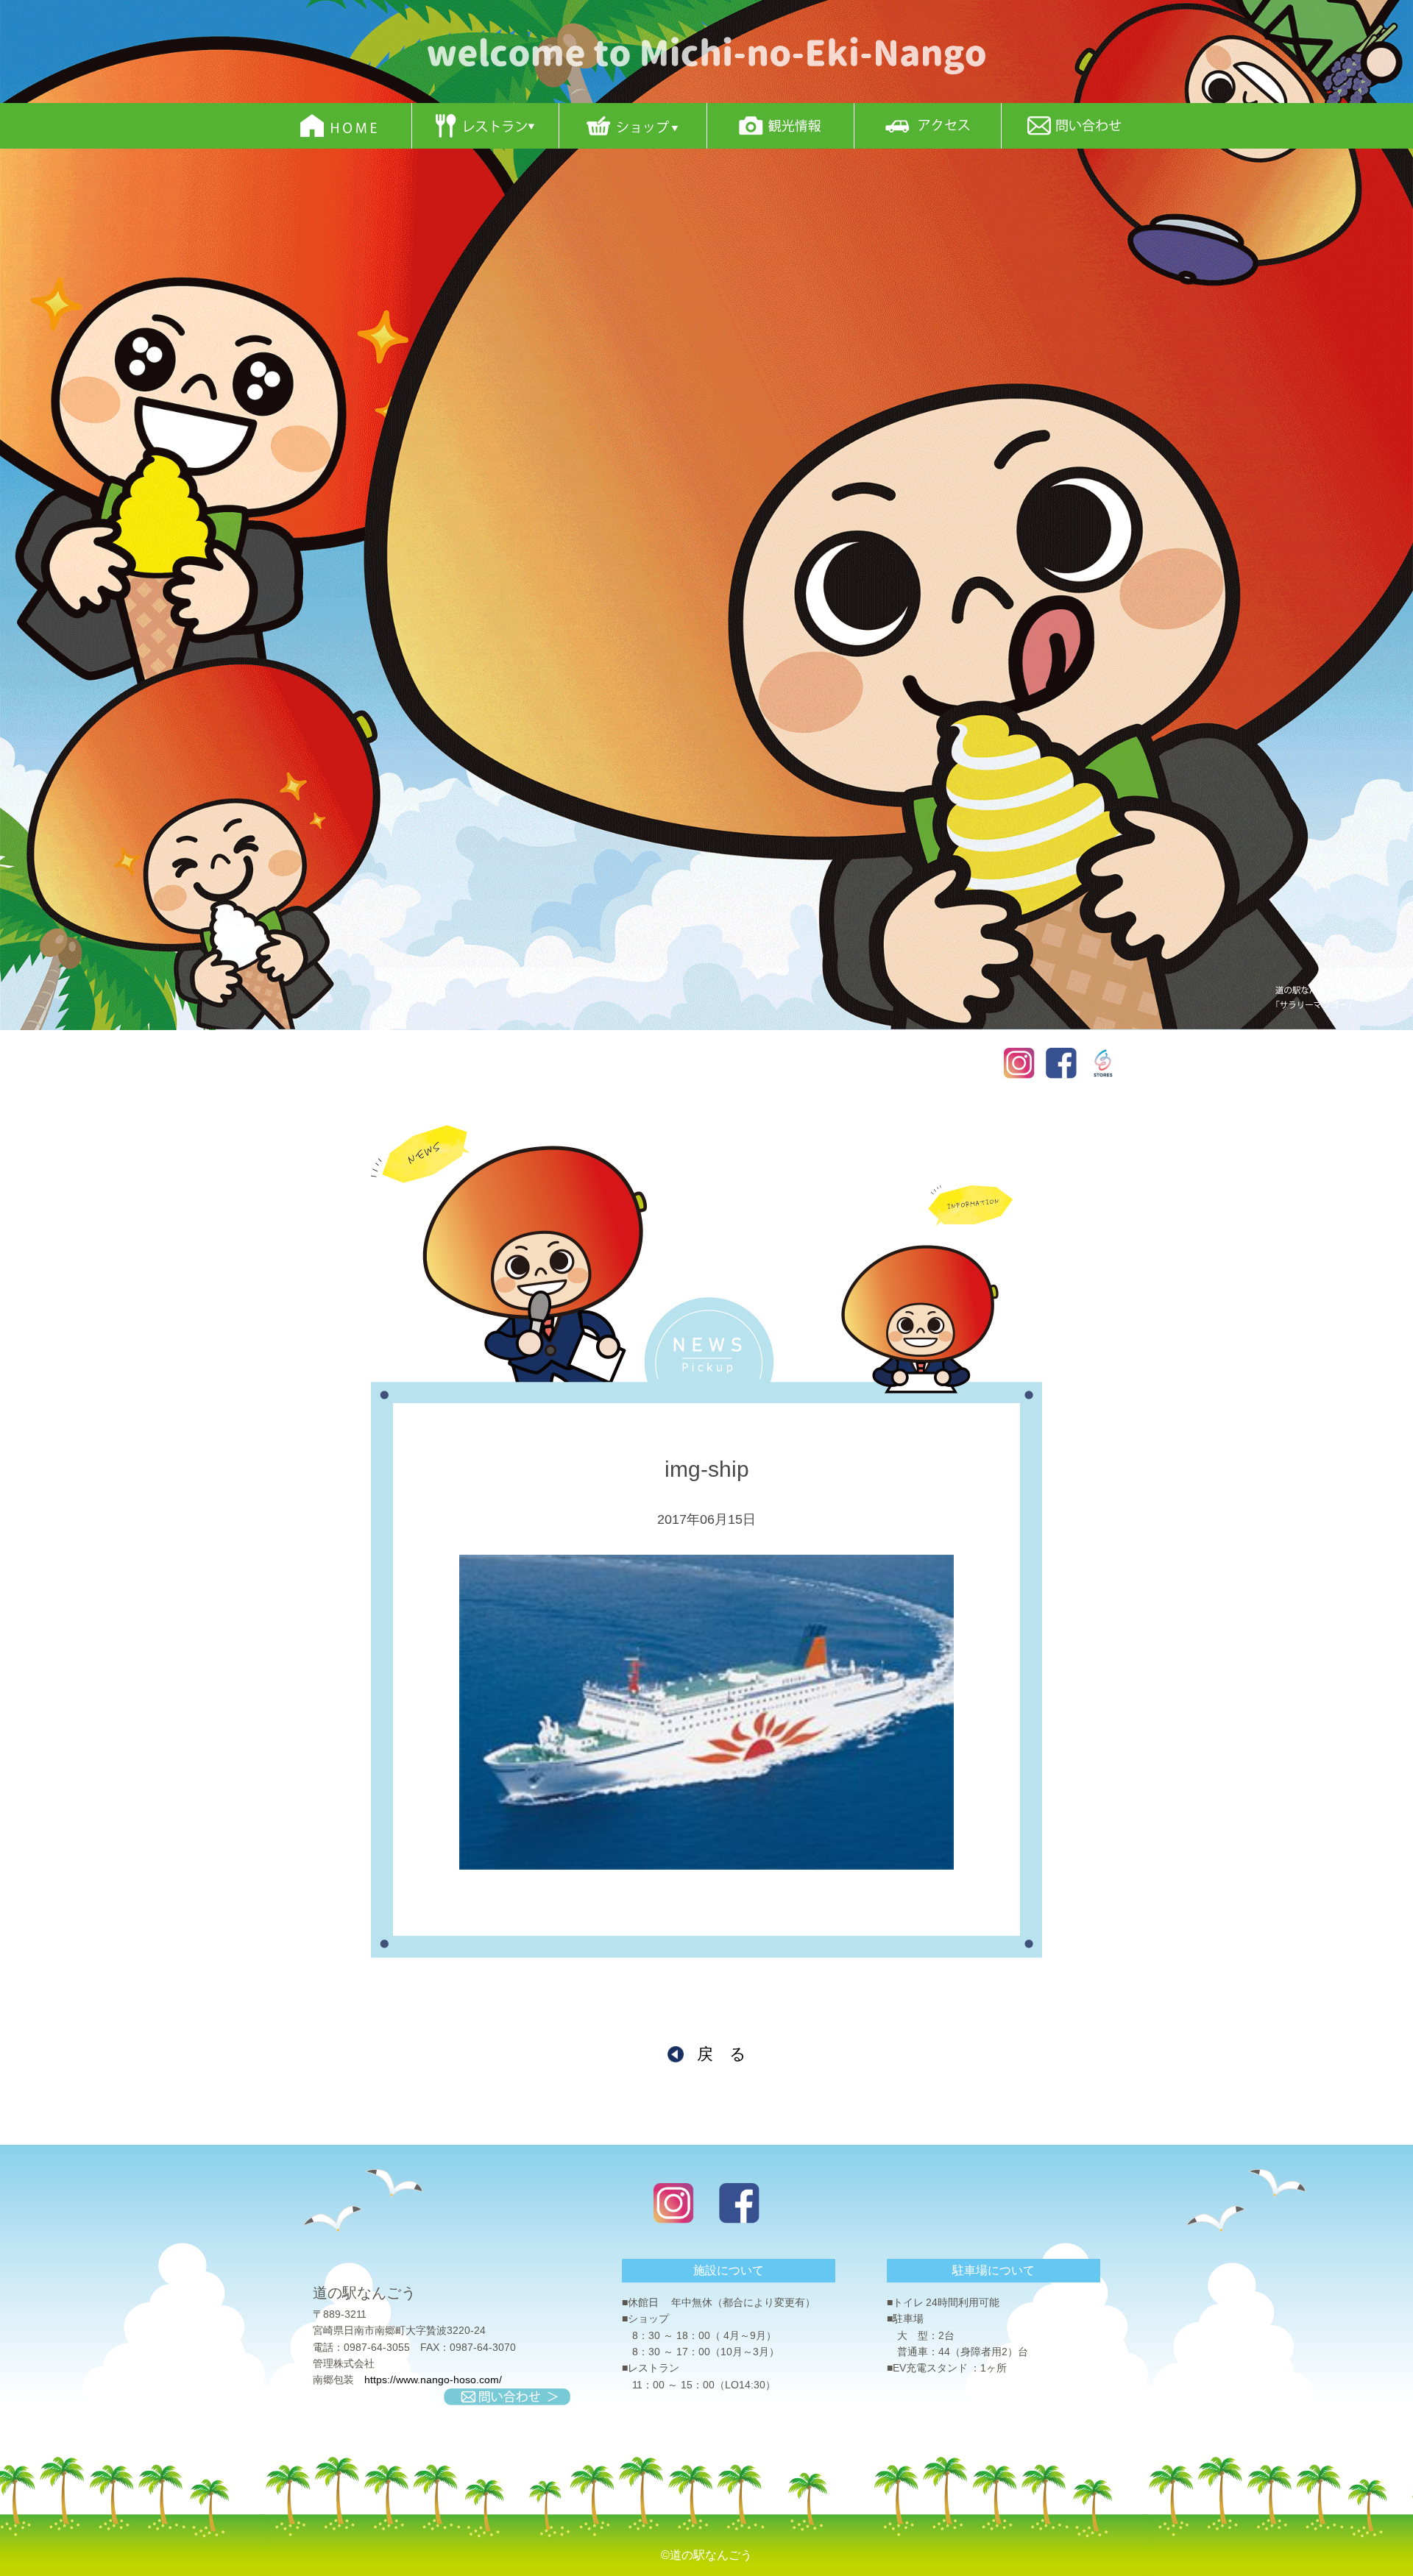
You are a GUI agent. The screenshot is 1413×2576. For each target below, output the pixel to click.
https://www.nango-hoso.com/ (433, 2380)
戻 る (722, 2054)
